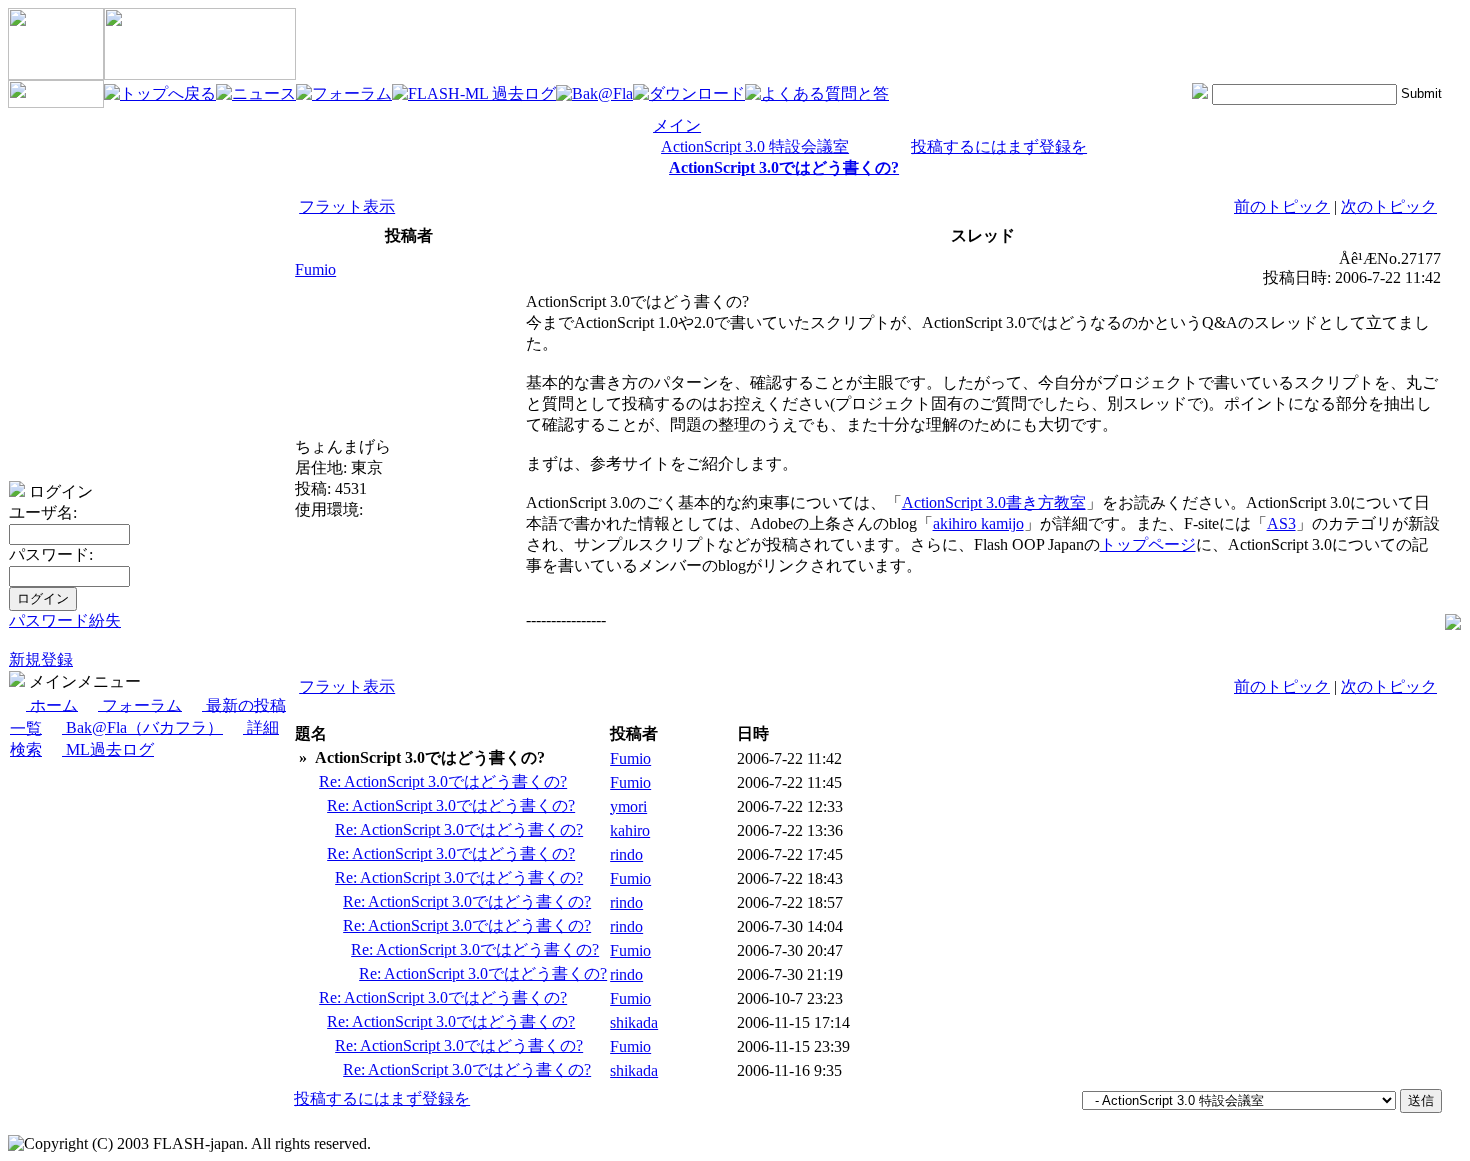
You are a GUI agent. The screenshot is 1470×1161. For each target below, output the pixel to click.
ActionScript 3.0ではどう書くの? (784, 167)
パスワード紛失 (65, 620)
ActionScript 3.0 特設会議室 (755, 146)
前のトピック (1282, 206)
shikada (634, 1022)
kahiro (630, 830)
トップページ (1148, 544)
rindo (626, 854)
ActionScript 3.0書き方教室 (994, 502)
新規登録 (41, 659)
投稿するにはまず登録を (999, 146)
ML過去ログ (108, 749)
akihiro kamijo (978, 523)
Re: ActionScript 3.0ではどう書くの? (443, 781)
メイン (677, 125)
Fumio (315, 269)
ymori (628, 806)
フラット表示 (347, 206)
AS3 (1281, 523)
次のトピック (1389, 206)
